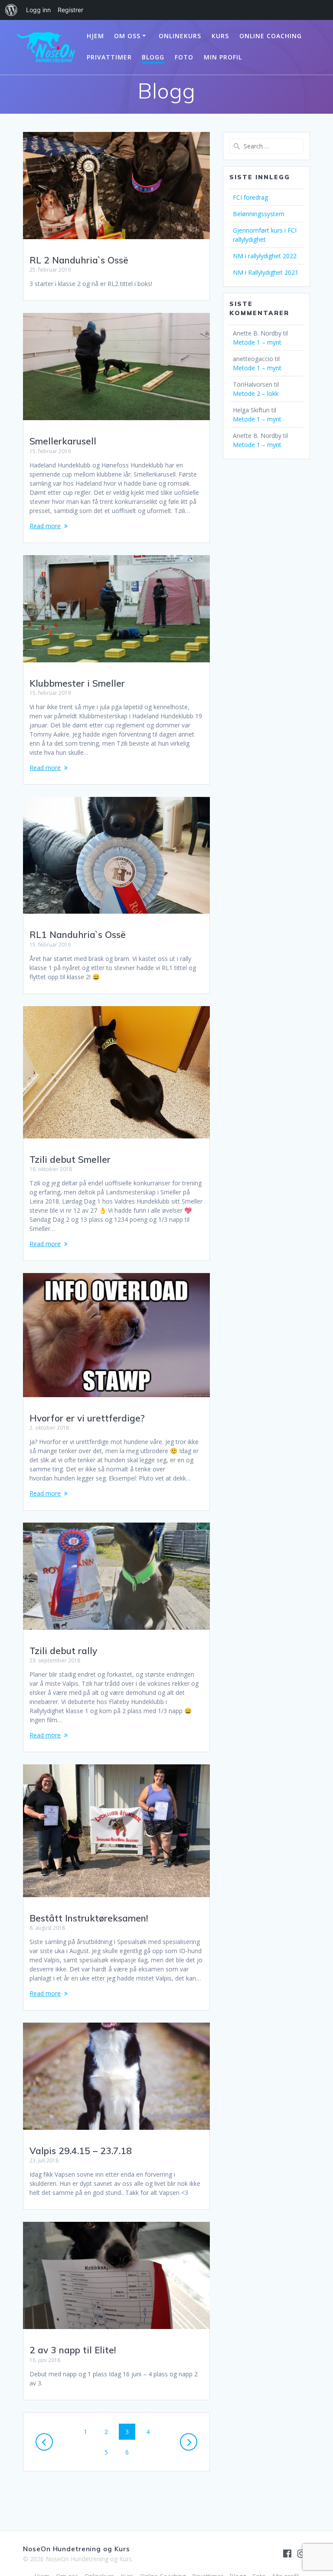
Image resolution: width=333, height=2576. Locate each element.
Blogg (153, 57)
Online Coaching (271, 36)
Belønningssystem (259, 214)
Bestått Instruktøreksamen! (89, 1918)
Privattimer (109, 57)
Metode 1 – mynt (257, 342)
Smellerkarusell (63, 441)
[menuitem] (11, 10)
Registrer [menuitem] (70, 10)
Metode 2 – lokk (256, 393)
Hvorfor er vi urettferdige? (87, 1418)
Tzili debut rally (63, 1651)
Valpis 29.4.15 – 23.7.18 (81, 2151)
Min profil (223, 57)
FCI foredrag (250, 197)
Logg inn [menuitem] (38, 10)
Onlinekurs (180, 36)
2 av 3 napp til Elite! (73, 2350)
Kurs (220, 36)
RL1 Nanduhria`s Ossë (78, 934)
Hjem (95, 36)
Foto (184, 57)
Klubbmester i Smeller (77, 683)
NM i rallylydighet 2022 (265, 256)
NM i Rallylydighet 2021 (266, 272)
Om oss (127, 36)
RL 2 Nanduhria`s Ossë (79, 260)
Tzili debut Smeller (70, 1159)
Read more (45, 526)
